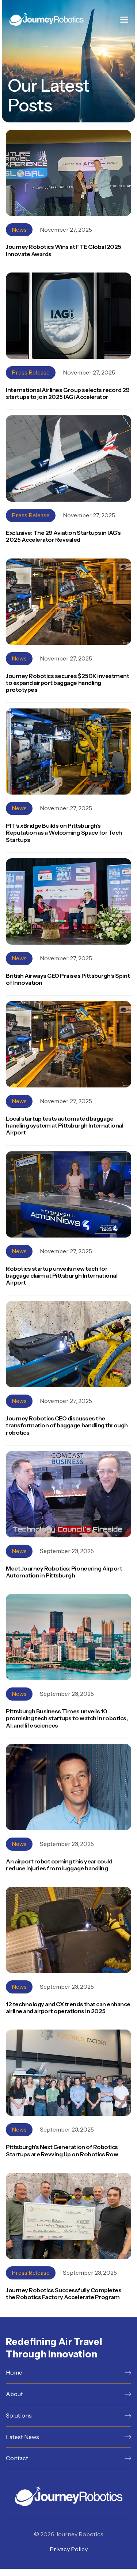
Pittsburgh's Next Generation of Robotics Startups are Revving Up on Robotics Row (62, 2150)
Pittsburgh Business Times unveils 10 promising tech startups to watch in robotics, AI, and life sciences (67, 1718)
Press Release (31, 372)
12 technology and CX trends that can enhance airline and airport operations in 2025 (68, 2008)
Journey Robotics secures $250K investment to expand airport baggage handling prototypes (67, 683)
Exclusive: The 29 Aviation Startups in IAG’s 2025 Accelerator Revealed (63, 536)
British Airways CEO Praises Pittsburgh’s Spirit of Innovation (68, 979)
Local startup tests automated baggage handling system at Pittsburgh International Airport (64, 1126)
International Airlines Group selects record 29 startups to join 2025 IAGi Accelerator (68, 393)
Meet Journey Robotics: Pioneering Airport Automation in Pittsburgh (64, 1572)
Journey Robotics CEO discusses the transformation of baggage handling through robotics (67, 1425)
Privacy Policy (69, 2549)
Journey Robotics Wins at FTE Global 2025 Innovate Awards (64, 250)
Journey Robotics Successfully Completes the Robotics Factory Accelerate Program (64, 2294)
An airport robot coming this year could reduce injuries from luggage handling (59, 1865)
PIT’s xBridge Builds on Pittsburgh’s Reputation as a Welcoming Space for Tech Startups (64, 833)
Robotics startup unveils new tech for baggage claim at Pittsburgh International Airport (62, 1276)
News (19, 230)
